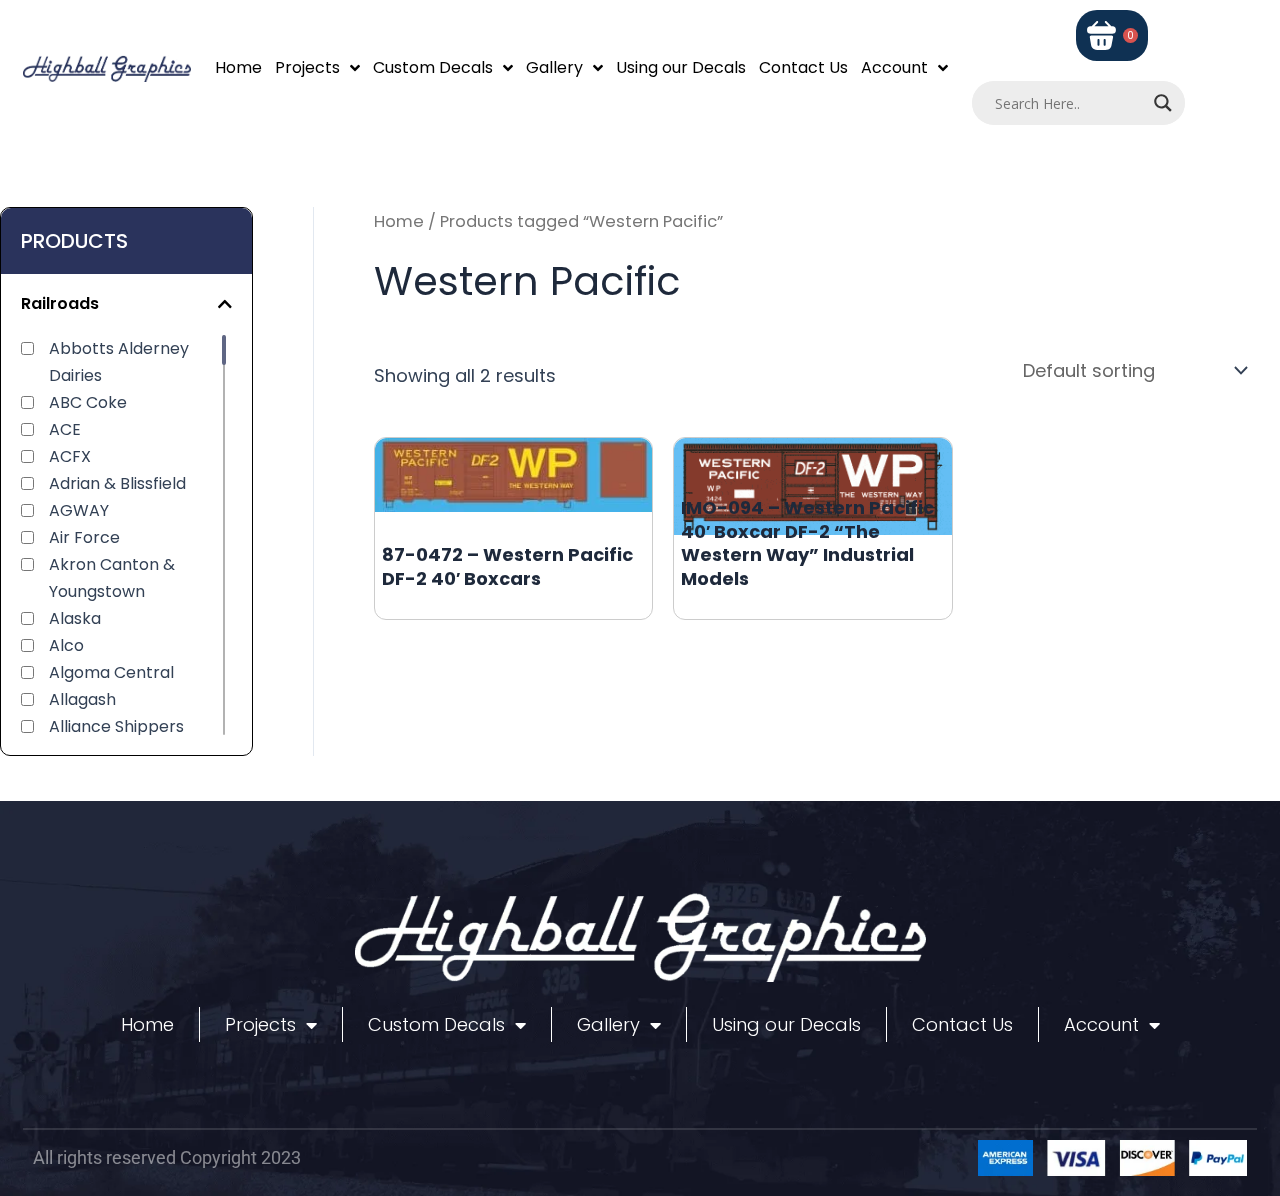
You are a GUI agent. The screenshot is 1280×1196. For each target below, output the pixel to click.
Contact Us (803, 67)
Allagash (82, 699)
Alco (66, 645)
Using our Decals (681, 67)
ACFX (70, 456)
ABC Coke (88, 402)
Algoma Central (111, 672)
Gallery (554, 67)
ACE (65, 429)
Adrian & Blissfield (117, 483)
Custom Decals (433, 67)
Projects (307, 67)
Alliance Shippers (116, 726)
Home (238, 67)
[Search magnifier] (1163, 103)
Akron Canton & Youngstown (112, 578)
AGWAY (79, 510)
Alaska (75, 618)
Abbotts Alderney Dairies (119, 362)
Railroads (60, 303)
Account (894, 67)
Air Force (84, 537)
